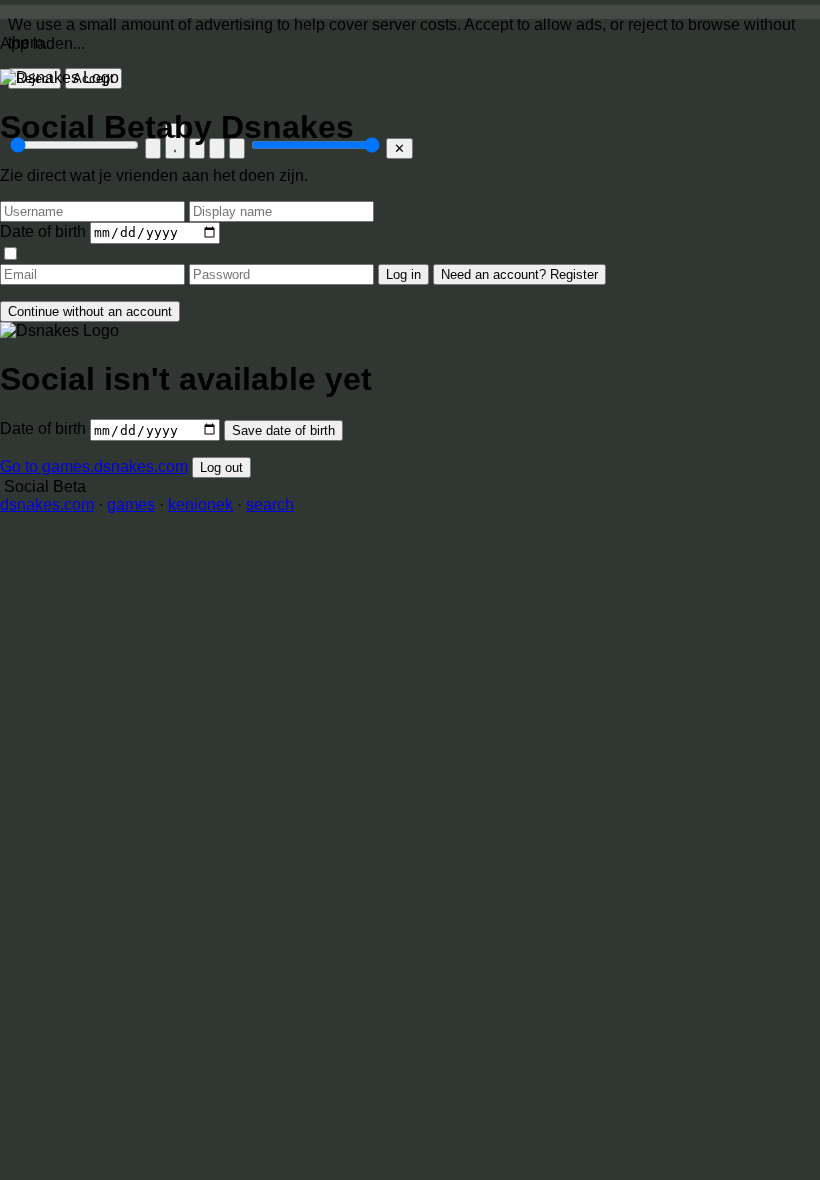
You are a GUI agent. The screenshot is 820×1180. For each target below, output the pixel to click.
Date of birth (43, 231)
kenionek (200, 504)
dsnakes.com (47, 504)
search (270, 504)
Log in (403, 274)
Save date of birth (283, 430)
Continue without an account (90, 311)
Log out (221, 467)
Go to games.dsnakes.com (94, 466)
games (131, 504)
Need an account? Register (519, 274)
